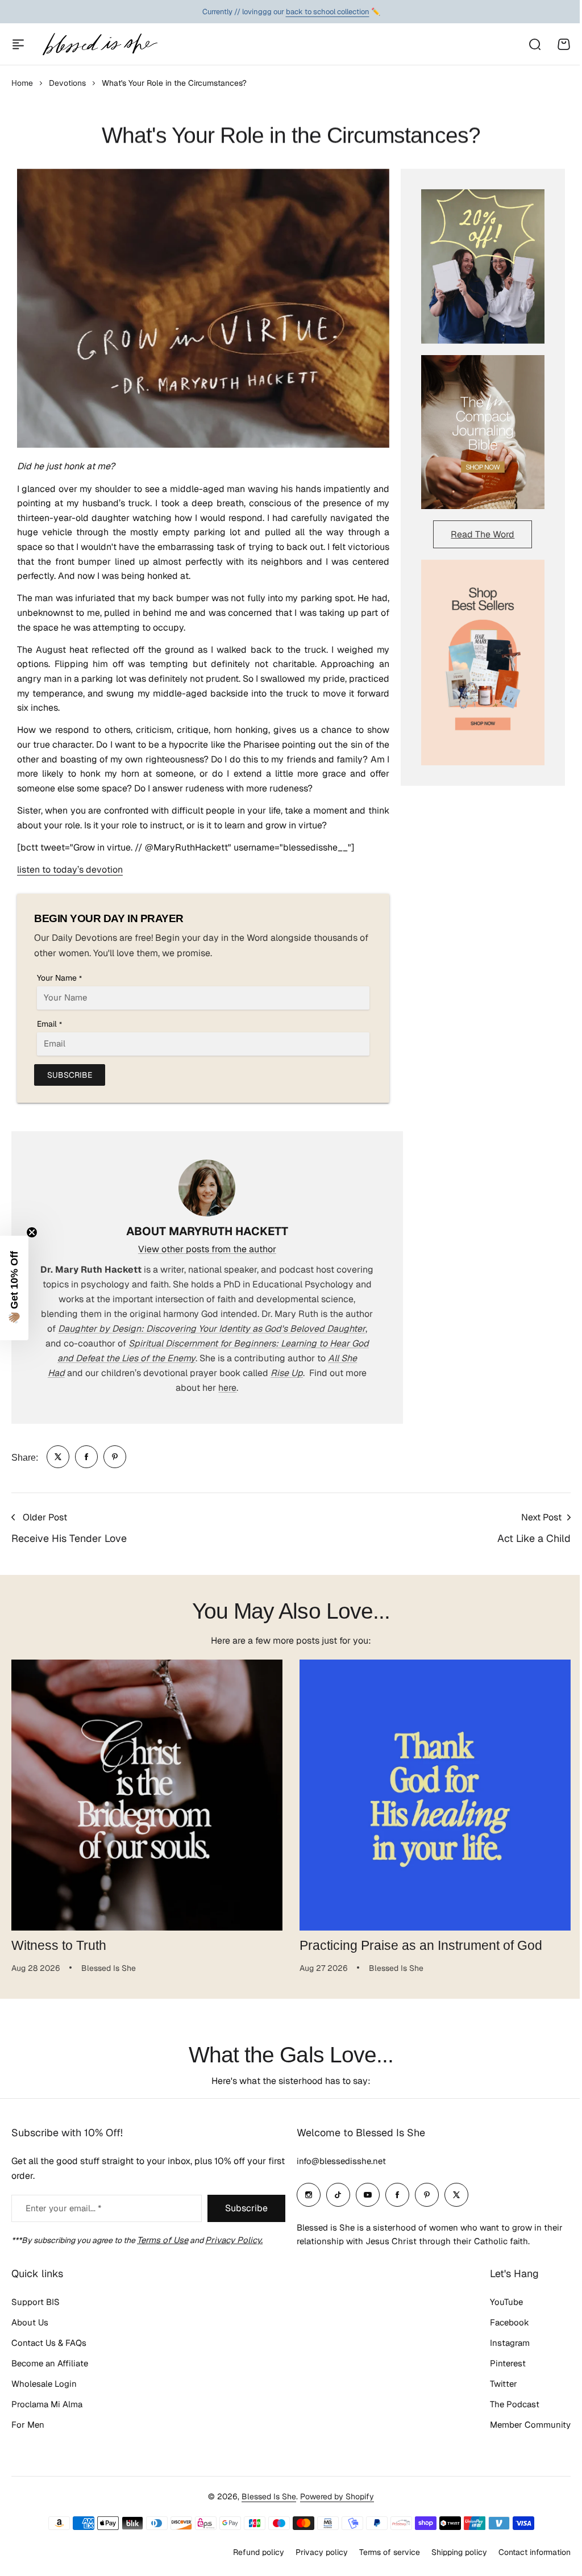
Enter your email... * (63, 2208)
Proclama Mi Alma (47, 2404)
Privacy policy (313, 2552)
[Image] (483, 266)
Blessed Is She (265, 2496)
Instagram (501, 2343)
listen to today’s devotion (70, 870)
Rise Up (287, 1373)
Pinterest (499, 2363)
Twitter (495, 2384)
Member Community (522, 2425)
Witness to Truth (59, 1945)
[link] (58, 1457)
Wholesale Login (44, 2384)
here (227, 1388)
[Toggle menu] (18, 44)
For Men (28, 2425)
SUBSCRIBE (70, 1075)
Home (22, 83)
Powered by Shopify (333, 2496)
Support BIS (36, 2302)
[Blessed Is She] (99, 44)
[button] (14, 1288)
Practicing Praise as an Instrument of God (421, 1945)
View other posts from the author (207, 1249)
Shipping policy (451, 2552)
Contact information (526, 2552)
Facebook (501, 2322)
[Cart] (564, 44)
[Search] (534, 44)
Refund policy (250, 2552)
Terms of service (381, 2552)
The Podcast (506, 2404)
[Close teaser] (32, 1232)
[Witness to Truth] (147, 1795)
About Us (30, 2322)
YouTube (498, 2302)
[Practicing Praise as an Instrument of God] (435, 1795)
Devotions (67, 83)
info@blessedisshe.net (337, 2161)
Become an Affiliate (50, 2363)
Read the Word (483, 534)
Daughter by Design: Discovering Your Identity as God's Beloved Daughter (212, 1329)
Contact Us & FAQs (49, 2343)
